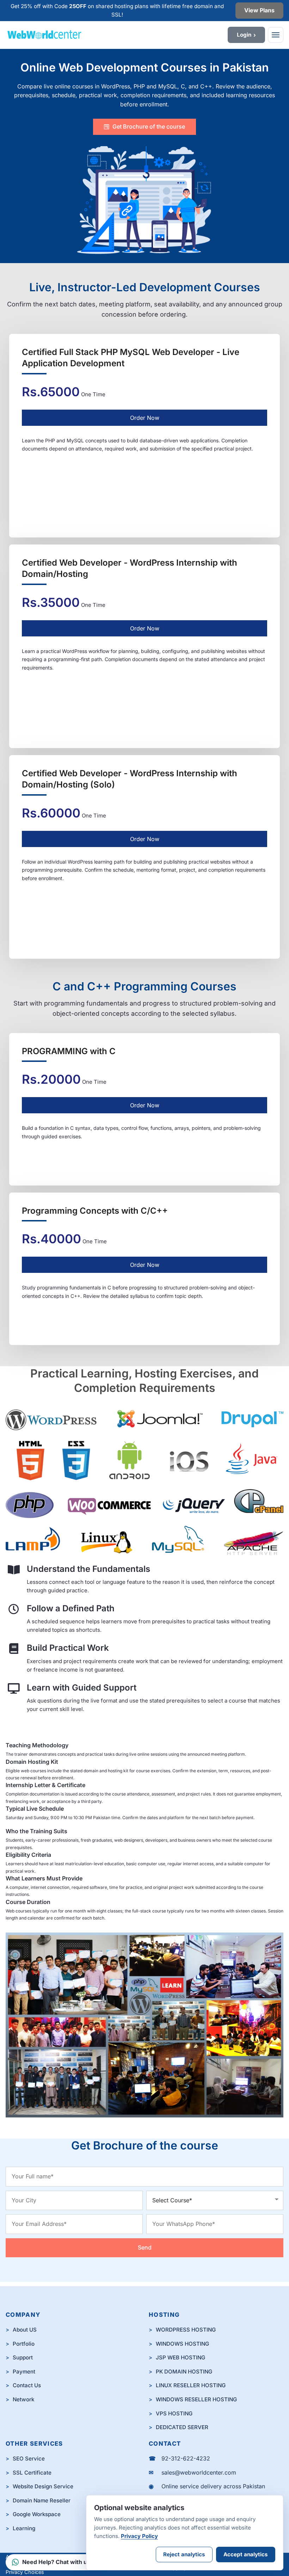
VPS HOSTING (174, 2413)
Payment (24, 2372)
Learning (24, 2528)
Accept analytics (246, 2554)
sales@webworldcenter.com (199, 2472)
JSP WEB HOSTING (180, 2357)
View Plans (259, 10)
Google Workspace (37, 2514)
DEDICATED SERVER (182, 2427)
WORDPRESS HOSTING (186, 2330)
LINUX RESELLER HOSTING (191, 2385)
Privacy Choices (25, 2572)
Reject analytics (184, 2554)
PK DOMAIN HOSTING (184, 2372)
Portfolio (24, 2344)
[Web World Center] (97, 35)
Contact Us (27, 2385)
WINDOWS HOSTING (182, 2344)
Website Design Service (43, 2486)
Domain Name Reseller (42, 2500)
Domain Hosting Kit (32, 1762)
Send (145, 2247)
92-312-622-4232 (186, 2458)
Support (23, 2357)
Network (23, 2399)
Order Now (145, 418)
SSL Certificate (32, 2473)
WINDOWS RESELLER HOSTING (196, 2399)
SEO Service (29, 2459)
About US (25, 2330)
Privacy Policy (139, 2536)
